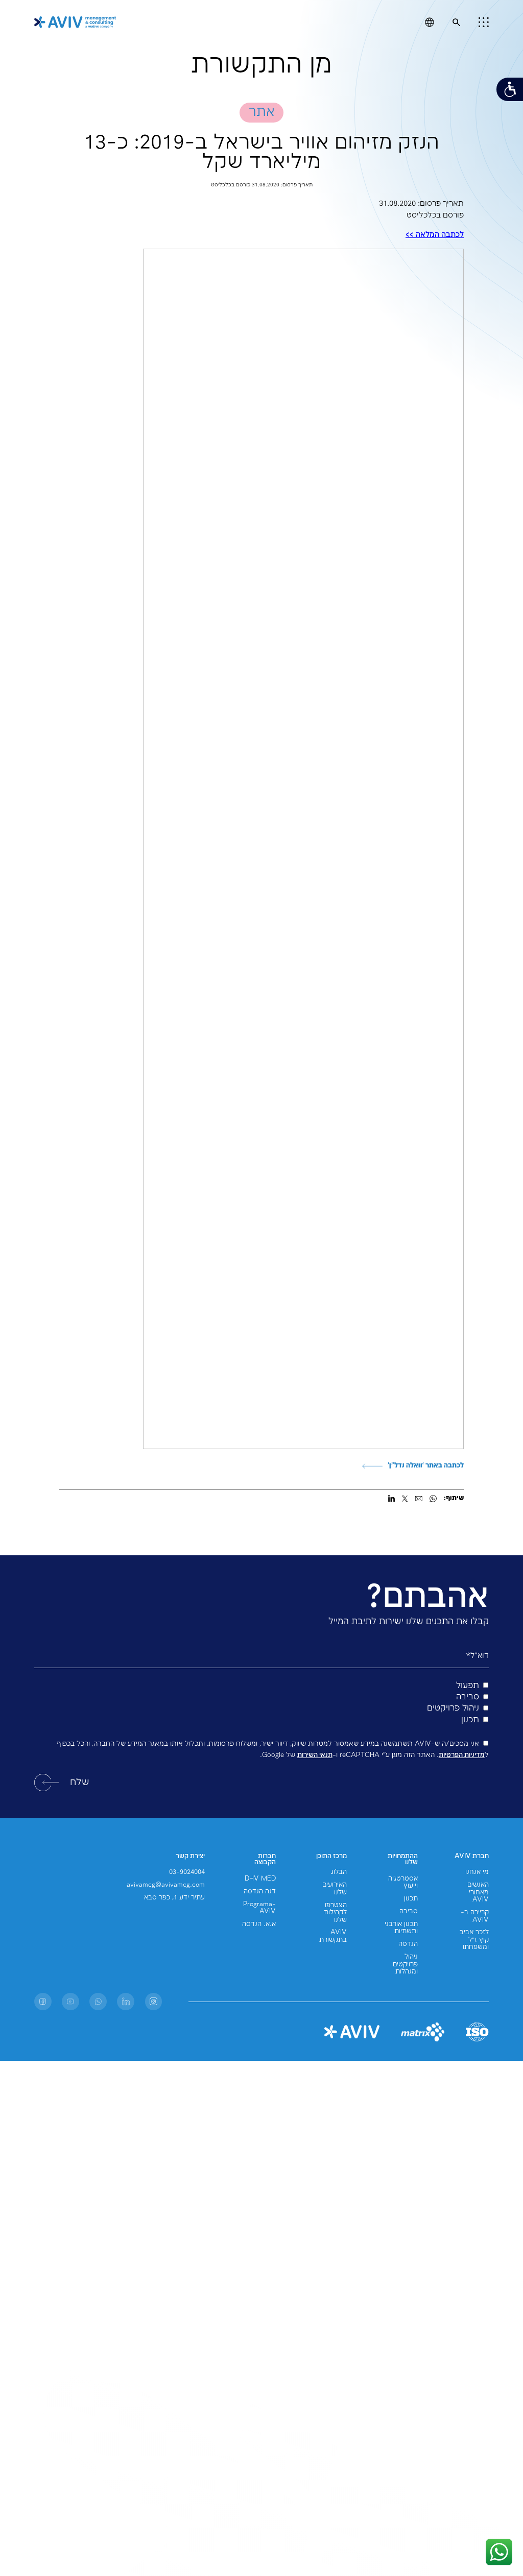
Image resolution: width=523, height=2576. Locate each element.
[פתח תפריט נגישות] (510, 89)
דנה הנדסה (260, 1892)
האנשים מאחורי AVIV (478, 1892)
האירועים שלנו (335, 1888)
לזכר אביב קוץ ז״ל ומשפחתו (474, 1940)
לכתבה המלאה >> (435, 235)
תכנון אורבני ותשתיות (401, 1928)
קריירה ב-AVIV (475, 1916)
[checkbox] (261, 1703)
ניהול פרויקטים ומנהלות (405, 1964)
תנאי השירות (315, 1755)
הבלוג (339, 1872)
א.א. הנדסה (259, 1924)
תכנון (411, 1899)
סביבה (409, 1911)
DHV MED (260, 1879)
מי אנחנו (477, 1872)
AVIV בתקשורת (333, 1936)
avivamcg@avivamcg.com (166, 1885)
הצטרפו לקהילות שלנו (335, 1913)
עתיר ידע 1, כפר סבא (174, 1898)
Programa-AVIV (259, 1908)
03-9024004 (187, 1872)
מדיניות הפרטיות (462, 1755)
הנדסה (408, 1944)
